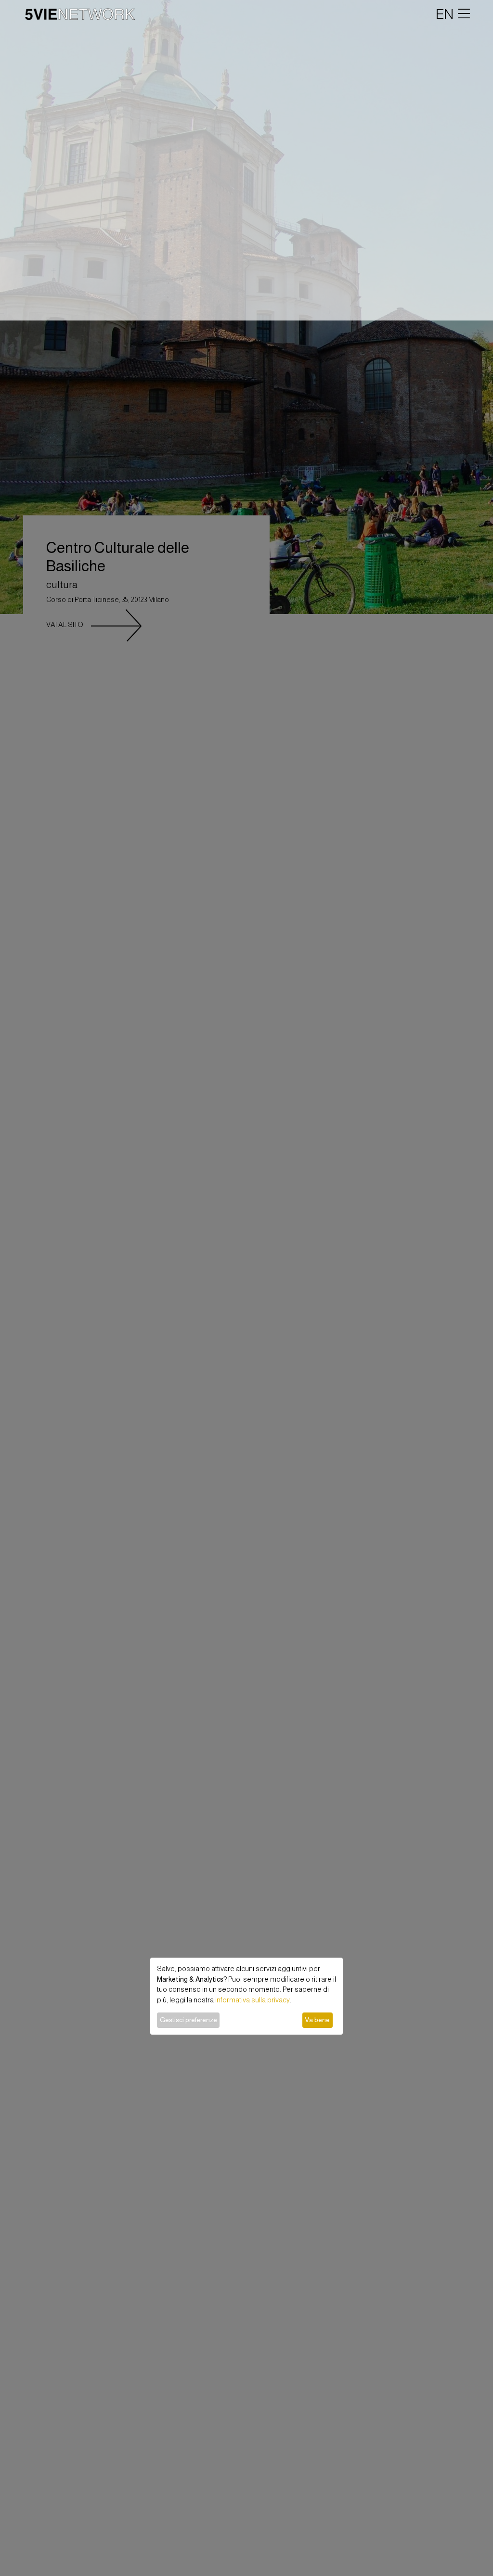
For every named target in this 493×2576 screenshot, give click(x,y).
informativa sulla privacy (253, 2000)
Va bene (317, 2020)
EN (445, 14)
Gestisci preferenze (188, 2020)
